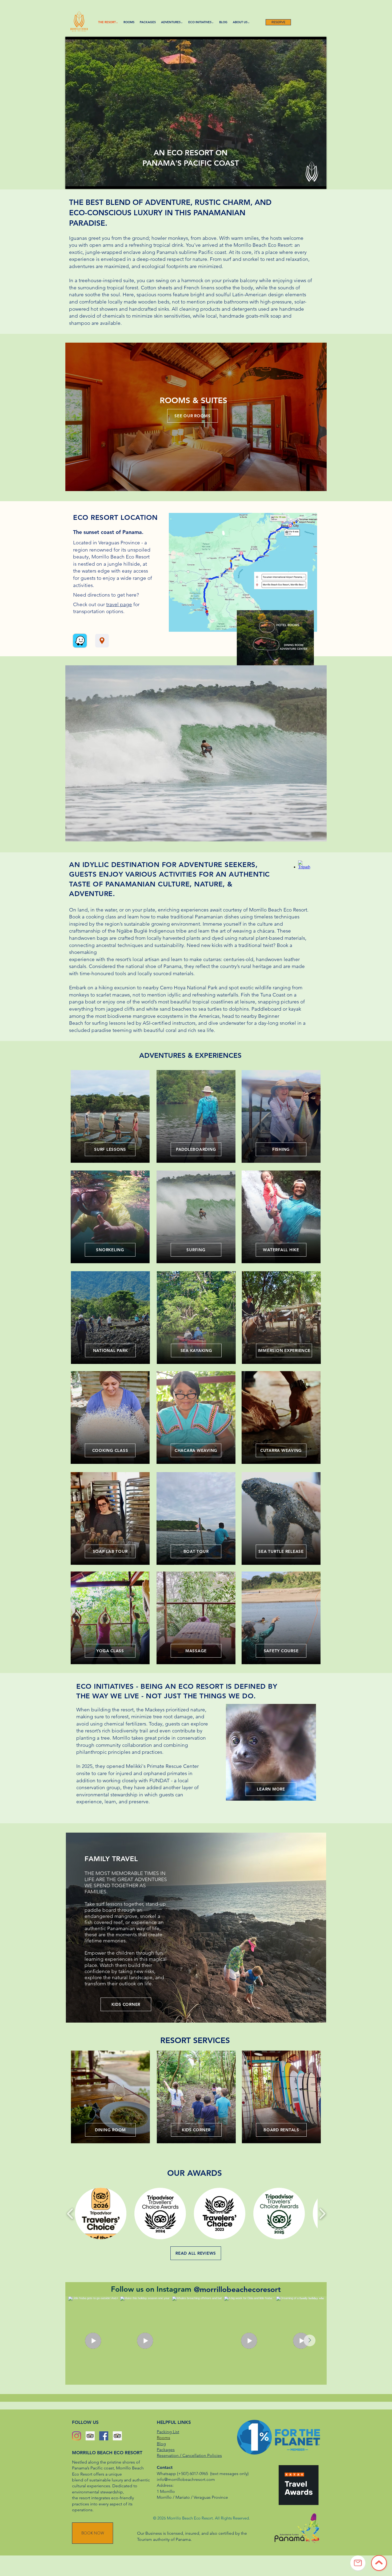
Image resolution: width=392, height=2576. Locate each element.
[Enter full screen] (319, 182)
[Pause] (72, 182)
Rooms (163, 2438)
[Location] (102, 641)
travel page (119, 604)
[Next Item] (310, 2340)
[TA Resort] (90, 2436)
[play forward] (322, 2214)
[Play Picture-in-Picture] (310, 182)
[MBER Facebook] (104, 2436)
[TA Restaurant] (117, 2436)
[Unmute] (81, 182)
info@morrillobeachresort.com (186, 2479)
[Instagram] (77, 2436)
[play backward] (70, 2214)
